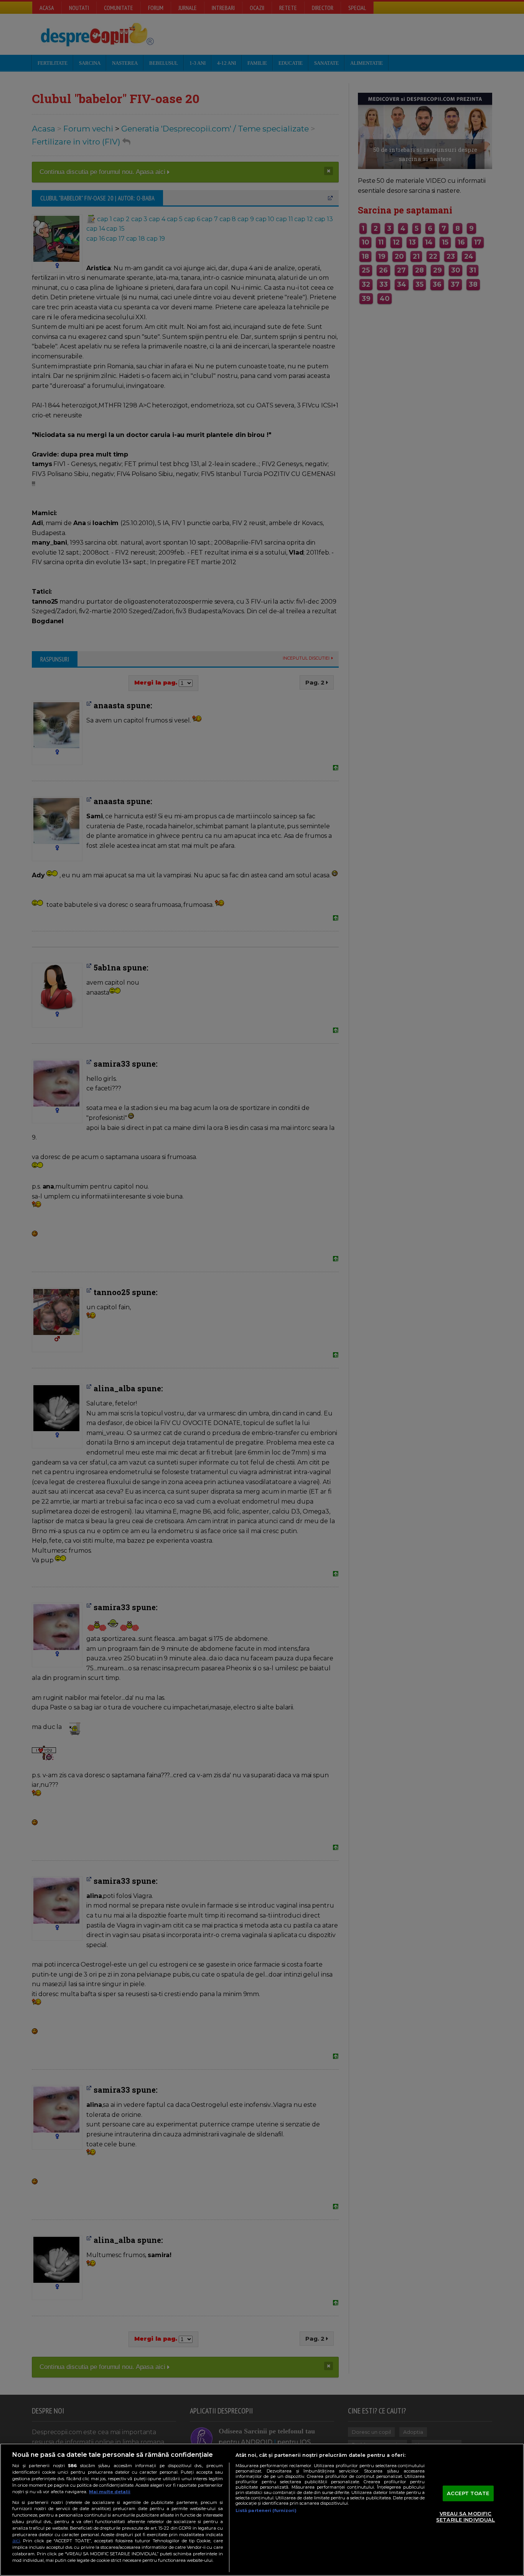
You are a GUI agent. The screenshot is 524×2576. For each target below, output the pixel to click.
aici (16, 2541)
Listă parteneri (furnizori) (266, 2510)
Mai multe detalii (110, 2492)
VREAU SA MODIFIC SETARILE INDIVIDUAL (466, 2517)
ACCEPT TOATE (468, 2493)
